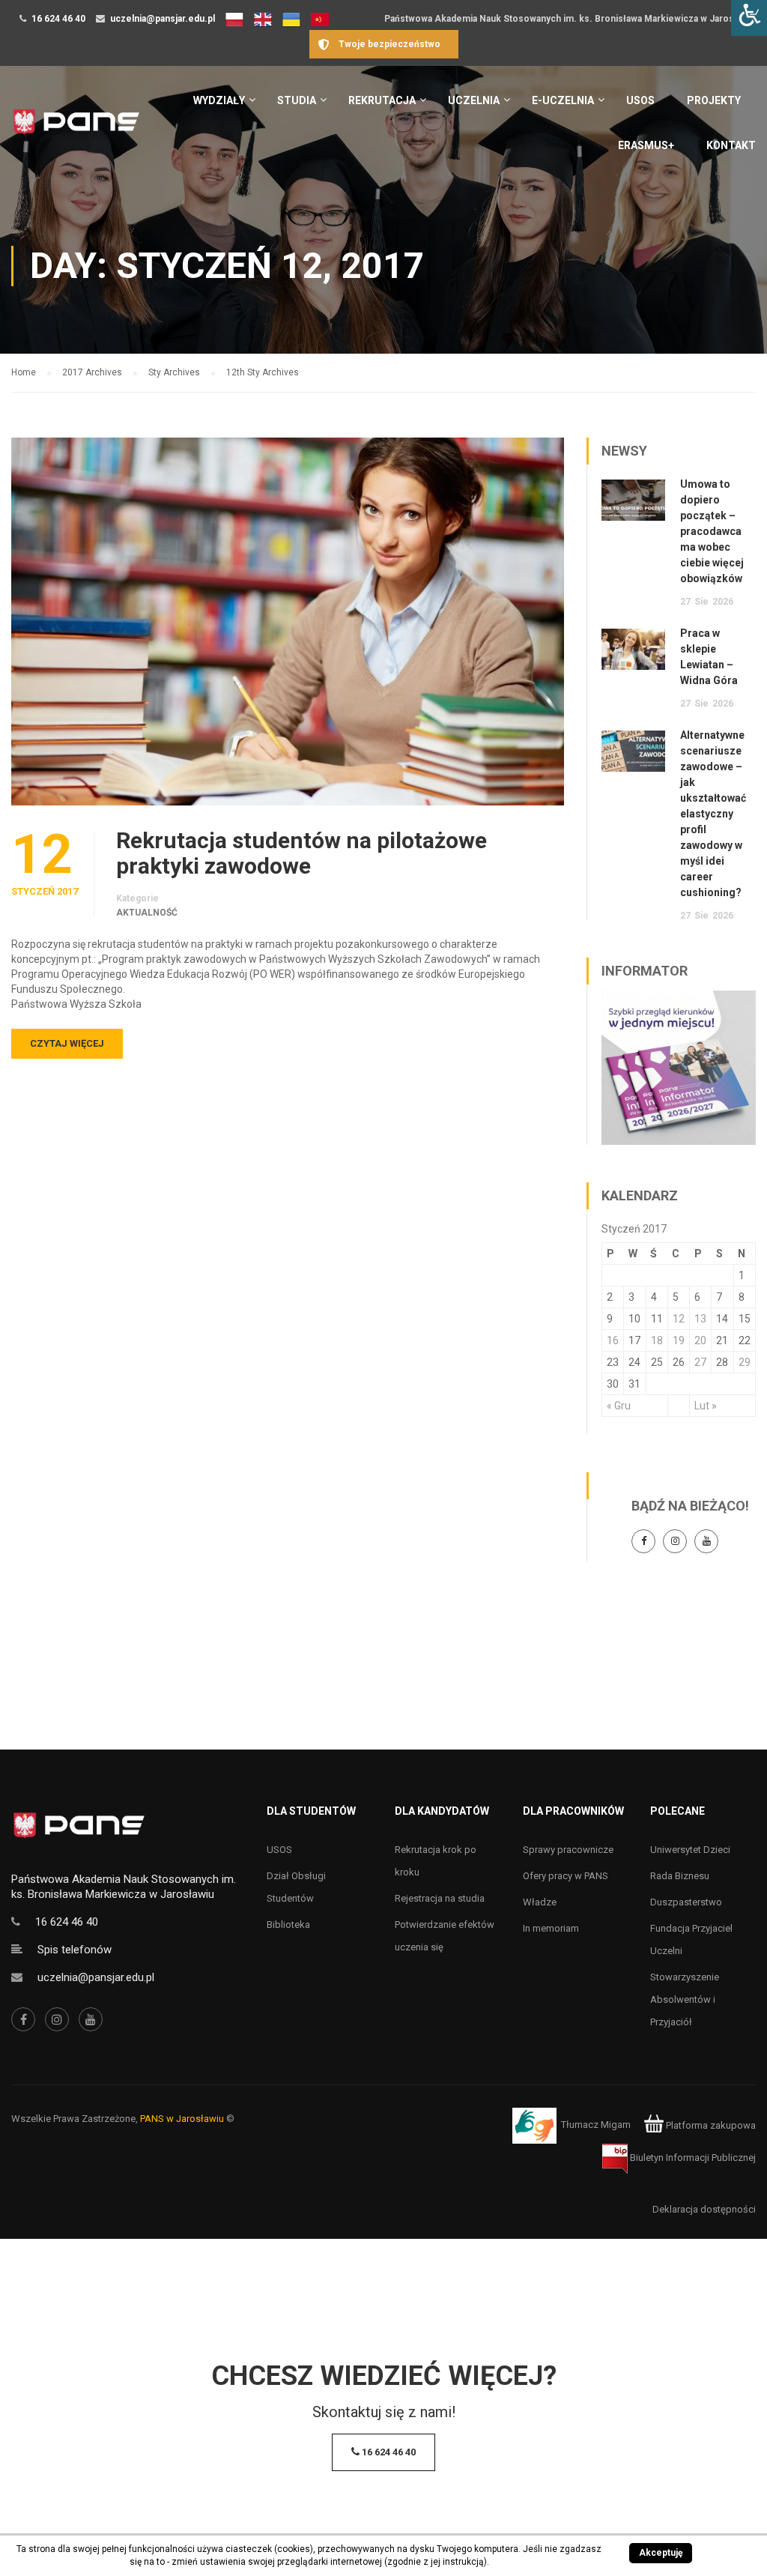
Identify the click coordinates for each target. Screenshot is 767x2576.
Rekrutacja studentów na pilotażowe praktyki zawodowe (301, 853)
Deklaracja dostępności (704, 2209)
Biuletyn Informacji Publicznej (692, 2158)
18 (657, 1340)
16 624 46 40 (58, 19)
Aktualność (147, 913)
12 (679, 1319)
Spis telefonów (75, 1950)
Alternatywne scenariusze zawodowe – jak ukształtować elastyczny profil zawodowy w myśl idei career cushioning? (713, 814)
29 (745, 1362)
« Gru (619, 1406)
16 (613, 1340)
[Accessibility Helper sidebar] (749, 18)
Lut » (706, 1406)
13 (700, 1319)
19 (679, 1340)
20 (700, 1340)
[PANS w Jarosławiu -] (76, 129)
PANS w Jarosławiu (182, 2119)
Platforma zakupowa (710, 2125)
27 (700, 1362)
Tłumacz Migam (596, 2125)
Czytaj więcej (67, 1043)
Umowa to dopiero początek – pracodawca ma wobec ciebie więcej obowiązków (712, 531)
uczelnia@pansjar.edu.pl (163, 19)
